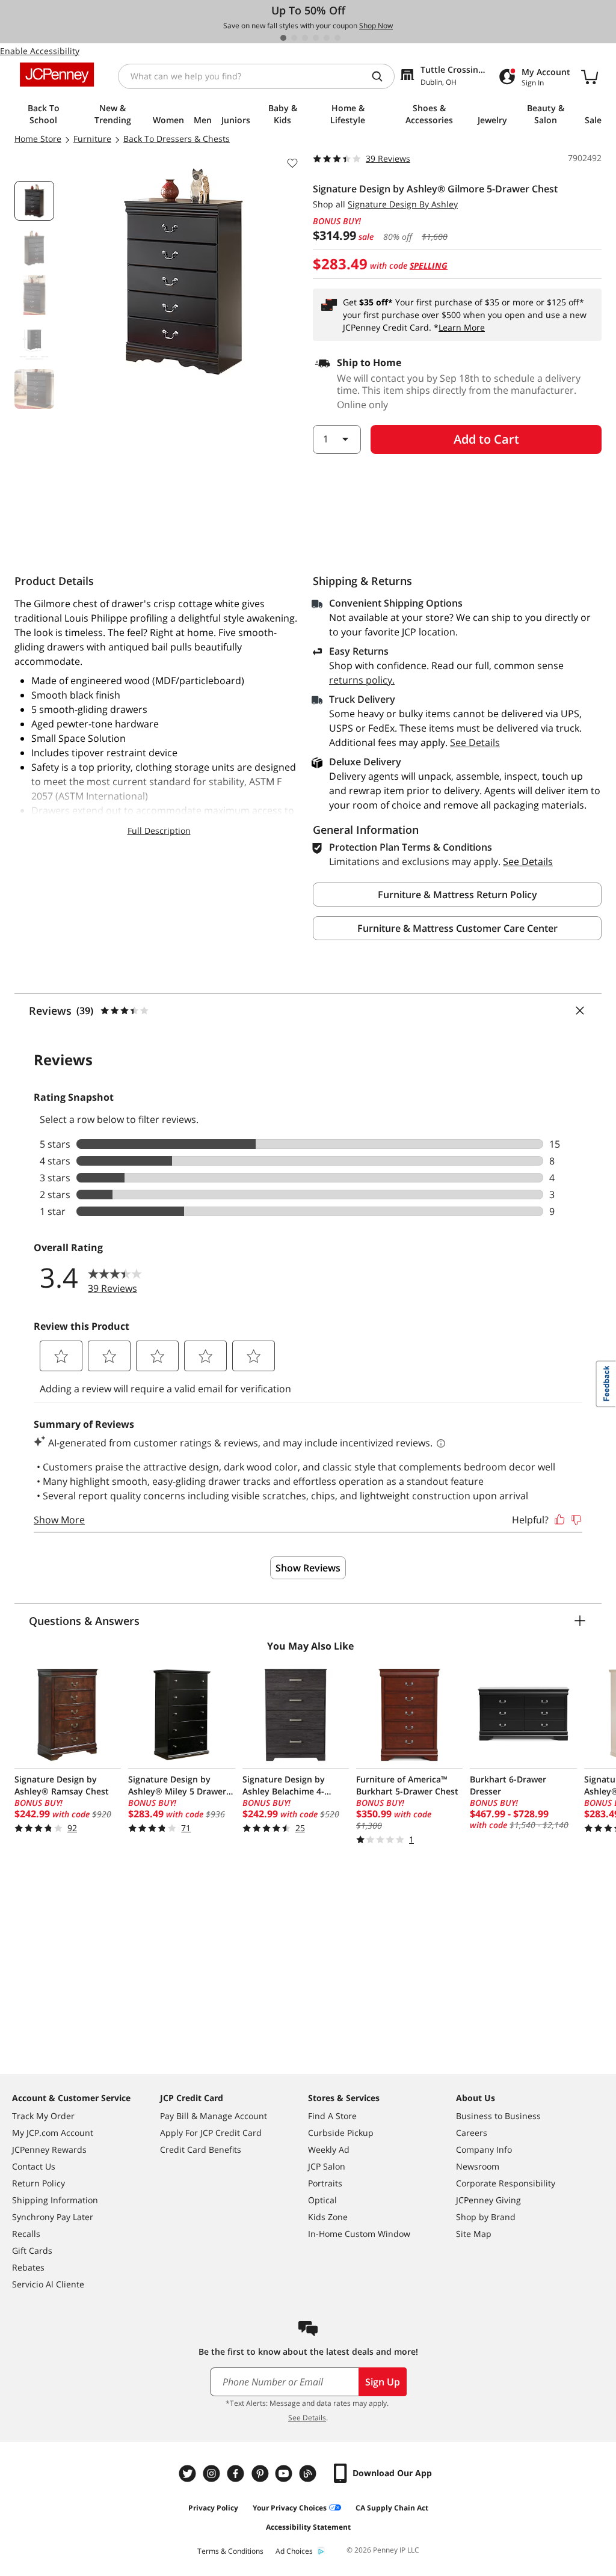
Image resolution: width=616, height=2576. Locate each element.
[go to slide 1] (283, 38)
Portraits (325, 2183)
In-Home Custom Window (359, 2234)
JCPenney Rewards (49, 2149)
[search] (382, 76)
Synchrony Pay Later (53, 2217)
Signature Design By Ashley (403, 204)
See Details (475, 742)
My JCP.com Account (53, 2133)
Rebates (28, 2267)
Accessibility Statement (308, 2527)
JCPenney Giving (488, 2200)
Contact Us (34, 2166)
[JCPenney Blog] (309, 2474)
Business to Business (498, 2116)
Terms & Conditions (230, 2551)
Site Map (474, 2234)
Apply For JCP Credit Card (211, 2133)
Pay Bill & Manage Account (214, 2116)
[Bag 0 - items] (590, 76)
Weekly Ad (329, 2149)
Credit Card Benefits (201, 2149)
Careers (472, 2133)
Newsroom (478, 2166)
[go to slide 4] (316, 38)
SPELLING (429, 265)
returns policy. (362, 680)
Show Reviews (308, 1568)
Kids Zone (328, 2217)
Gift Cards (32, 2250)
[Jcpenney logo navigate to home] (57, 75)
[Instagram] (213, 2474)
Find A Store (332, 2116)
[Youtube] (285, 2474)
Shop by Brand (486, 2217)
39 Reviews (388, 158)
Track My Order (43, 2116)
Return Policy (38, 2183)
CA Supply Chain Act (392, 2508)
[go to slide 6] (337, 38)
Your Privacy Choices (290, 2508)
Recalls (26, 2234)
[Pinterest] (261, 2474)
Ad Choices (294, 2551)
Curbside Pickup (341, 2133)
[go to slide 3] (305, 38)
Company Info (484, 2149)
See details (528, 861)
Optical (322, 2200)
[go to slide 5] (327, 38)
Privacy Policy (213, 2508)
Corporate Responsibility (506, 2183)
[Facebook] (237, 2474)
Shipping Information (55, 2200)
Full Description (159, 831)
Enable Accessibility (40, 51)
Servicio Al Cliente (48, 2284)
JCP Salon (327, 2166)
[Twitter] (189, 2474)
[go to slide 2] (294, 38)
